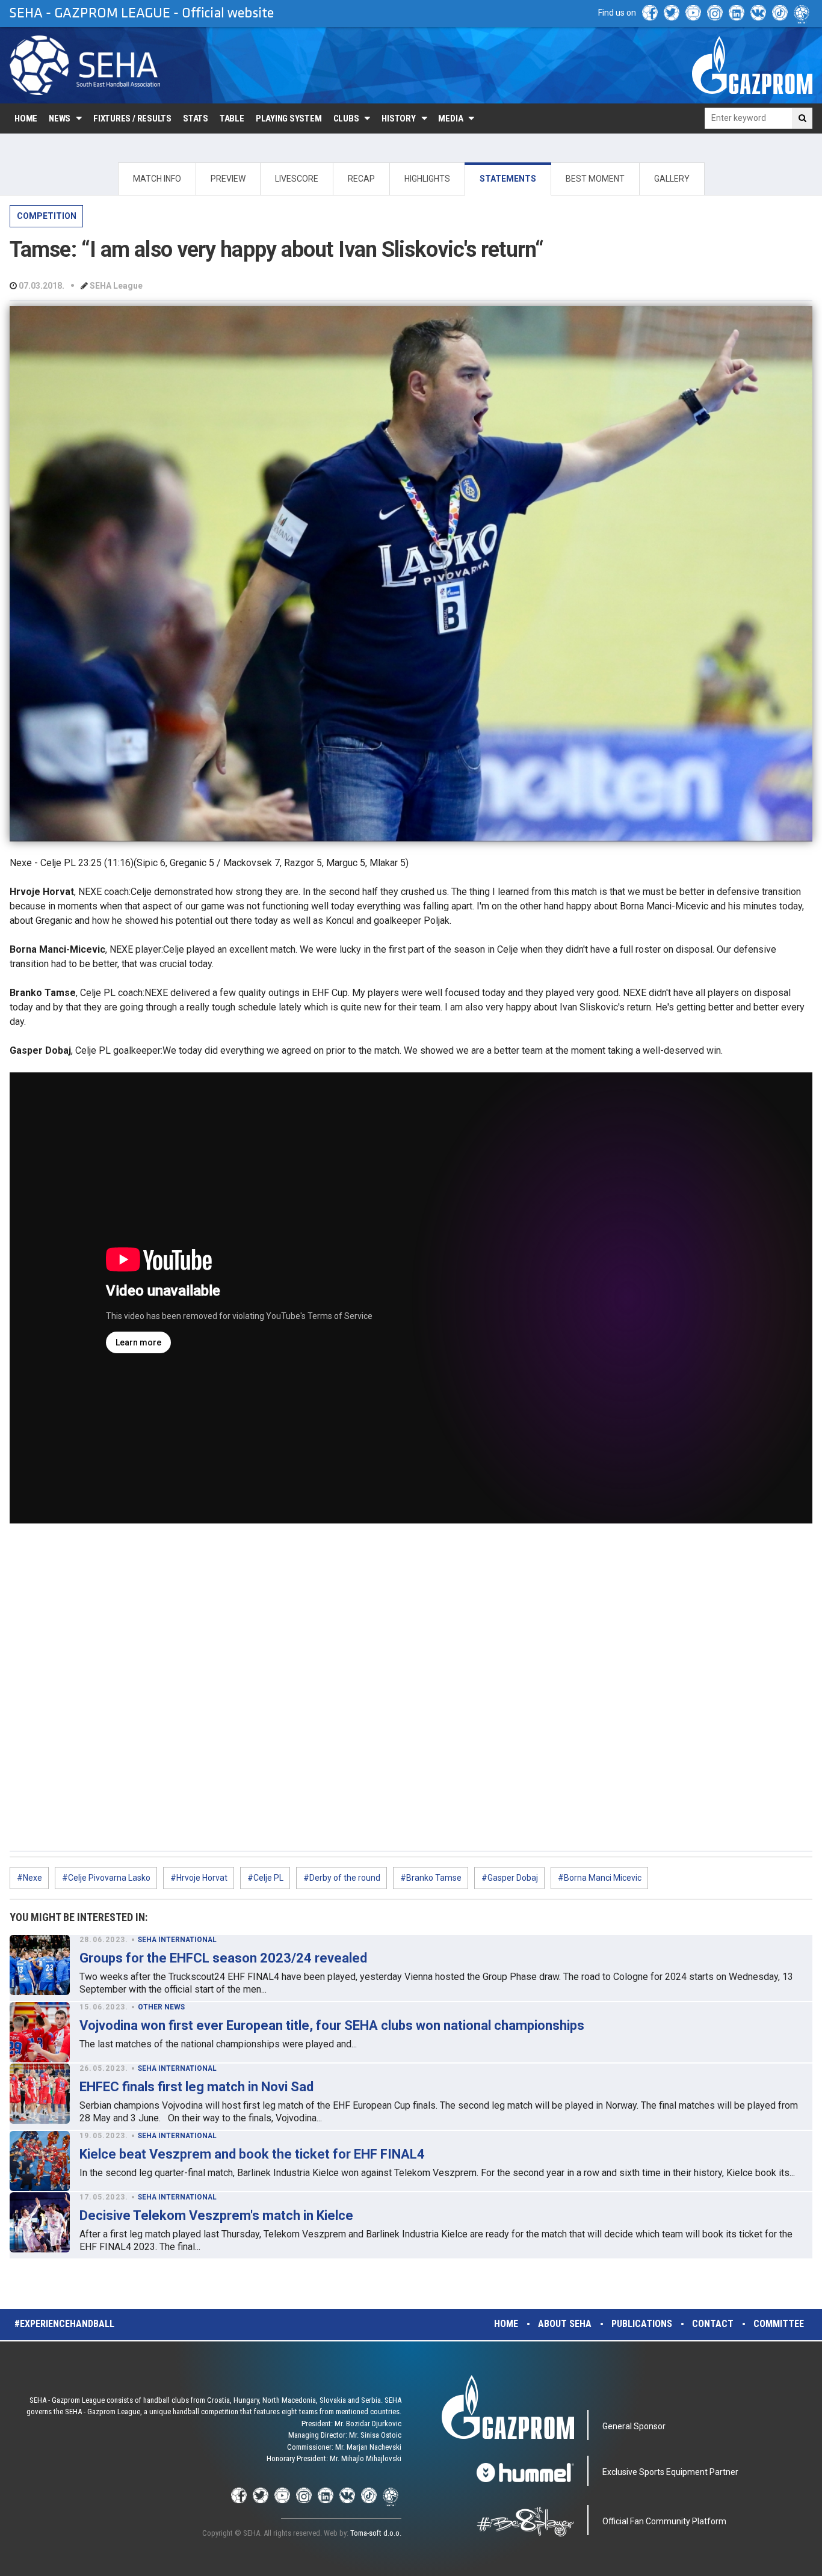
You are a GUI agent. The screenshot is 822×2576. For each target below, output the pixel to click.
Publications (642, 2324)
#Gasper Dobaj (510, 1878)
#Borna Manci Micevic (600, 1878)
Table (232, 118)
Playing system (289, 118)
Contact (713, 2324)
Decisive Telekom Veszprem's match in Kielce (216, 2215)
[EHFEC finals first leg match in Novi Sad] (40, 2094)
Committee (779, 2324)
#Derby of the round (342, 1878)
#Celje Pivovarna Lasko (106, 1878)
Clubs (346, 118)
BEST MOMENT (595, 179)
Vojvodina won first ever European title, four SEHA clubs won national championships (332, 2025)
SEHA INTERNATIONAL (177, 1940)
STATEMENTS (508, 179)
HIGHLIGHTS (427, 179)
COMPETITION (47, 216)
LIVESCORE (297, 179)
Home (26, 118)
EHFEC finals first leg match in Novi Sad (196, 2087)
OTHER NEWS (161, 2007)
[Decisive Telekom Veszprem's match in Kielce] (40, 2222)
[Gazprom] (752, 65)
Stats (196, 118)
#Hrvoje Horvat (199, 1878)
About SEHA (565, 2324)
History (398, 118)
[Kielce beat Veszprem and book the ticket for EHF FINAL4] (40, 2161)
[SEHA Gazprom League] (85, 65)
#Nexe (29, 1878)
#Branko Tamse (431, 1878)
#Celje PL (265, 1878)
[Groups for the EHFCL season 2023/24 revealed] (40, 1965)
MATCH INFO (157, 179)
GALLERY (672, 179)
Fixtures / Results (132, 118)
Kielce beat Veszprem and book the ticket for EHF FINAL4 (252, 2154)
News (60, 118)
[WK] (758, 13)
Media (450, 118)
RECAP (361, 179)
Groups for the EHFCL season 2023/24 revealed (223, 1958)
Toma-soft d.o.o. (376, 2533)
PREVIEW (228, 179)
